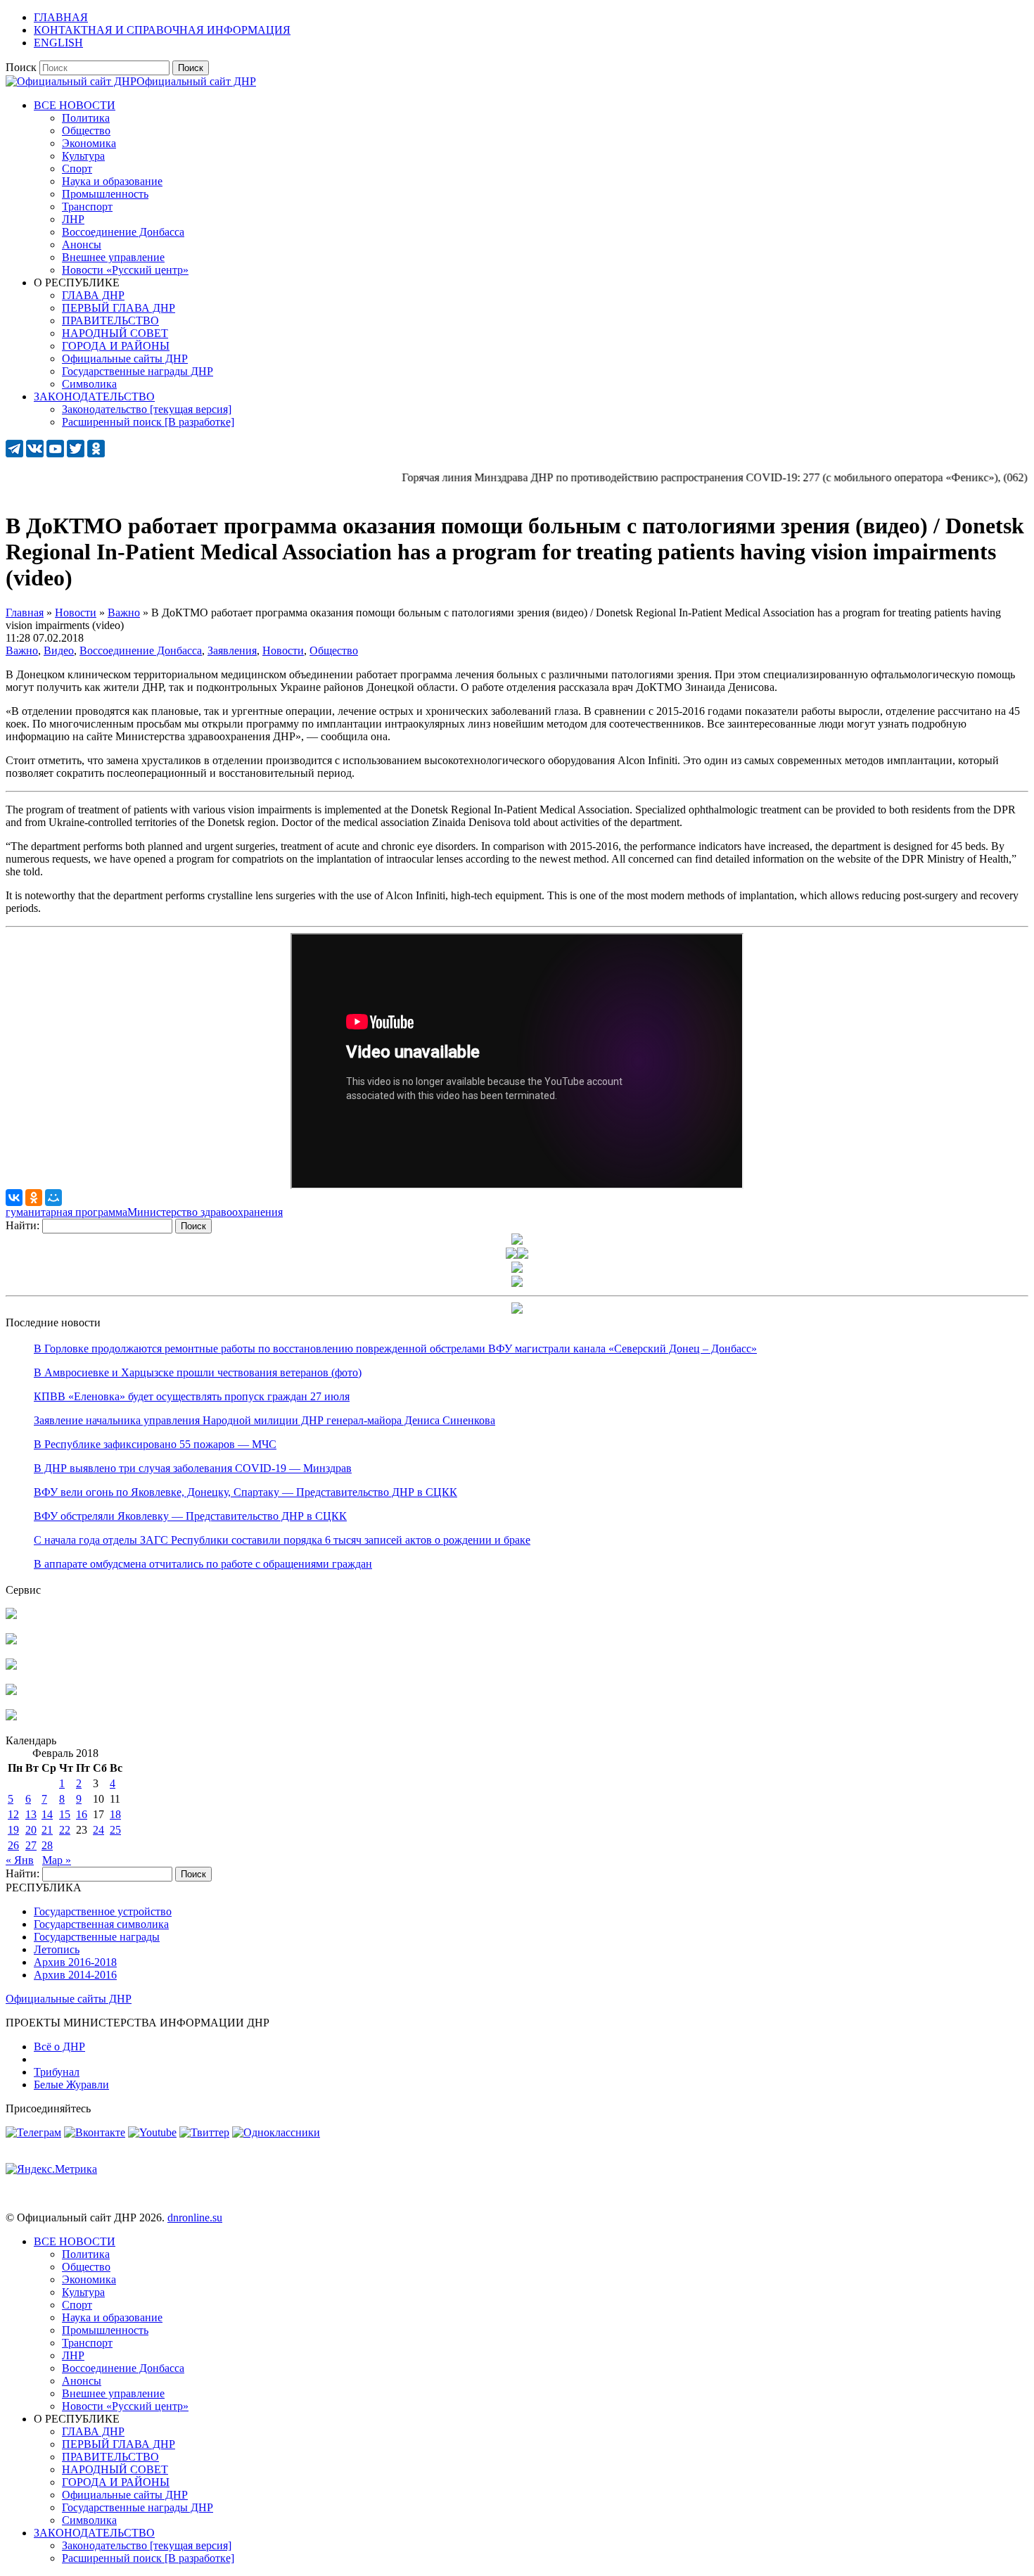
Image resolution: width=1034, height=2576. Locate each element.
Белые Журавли (71, 2085)
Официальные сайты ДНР (69, 1999)
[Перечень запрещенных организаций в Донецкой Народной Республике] (11, 1666)
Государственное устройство (103, 1911)
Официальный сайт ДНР (196, 81)
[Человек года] (523, 1255)
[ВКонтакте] (14, 1198)
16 (82, 1814)
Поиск (21, 67)
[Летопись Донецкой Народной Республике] (11, 1691)
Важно (22, 651)
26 (13, 1845)
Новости (283, 651)
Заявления (232, 651)
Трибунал (57, 2072)
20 (31, 1830)
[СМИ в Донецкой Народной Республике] (11, 1641)
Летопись (57, 1949)
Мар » (57, 1860)
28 (47, 1845)
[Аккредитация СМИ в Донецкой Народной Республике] (11, 1615)
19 (13, 1830)
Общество (334, 651)
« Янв (20, 1860)
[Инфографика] (11, 1717)
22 (65, 1830)
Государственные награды (97, 1937)
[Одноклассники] (34, 1198)
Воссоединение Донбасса (141, 651)
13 (31, 1814)
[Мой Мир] (53, 1198)
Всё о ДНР (59, 2047)
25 (115, 1830)
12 (13, 1814)
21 (47, 1830)
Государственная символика (101, 1924)
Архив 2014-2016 (75, 1975)
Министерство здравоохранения (205, 1212)
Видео (59, 651)
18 (115, 1814)
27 (31, 1845)
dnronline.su (195, 2217)
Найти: (23, 1225)
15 (65, 1814)
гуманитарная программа (66, 1212)
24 (98, 1830)
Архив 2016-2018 (75, 1962)
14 (47, 1814)
